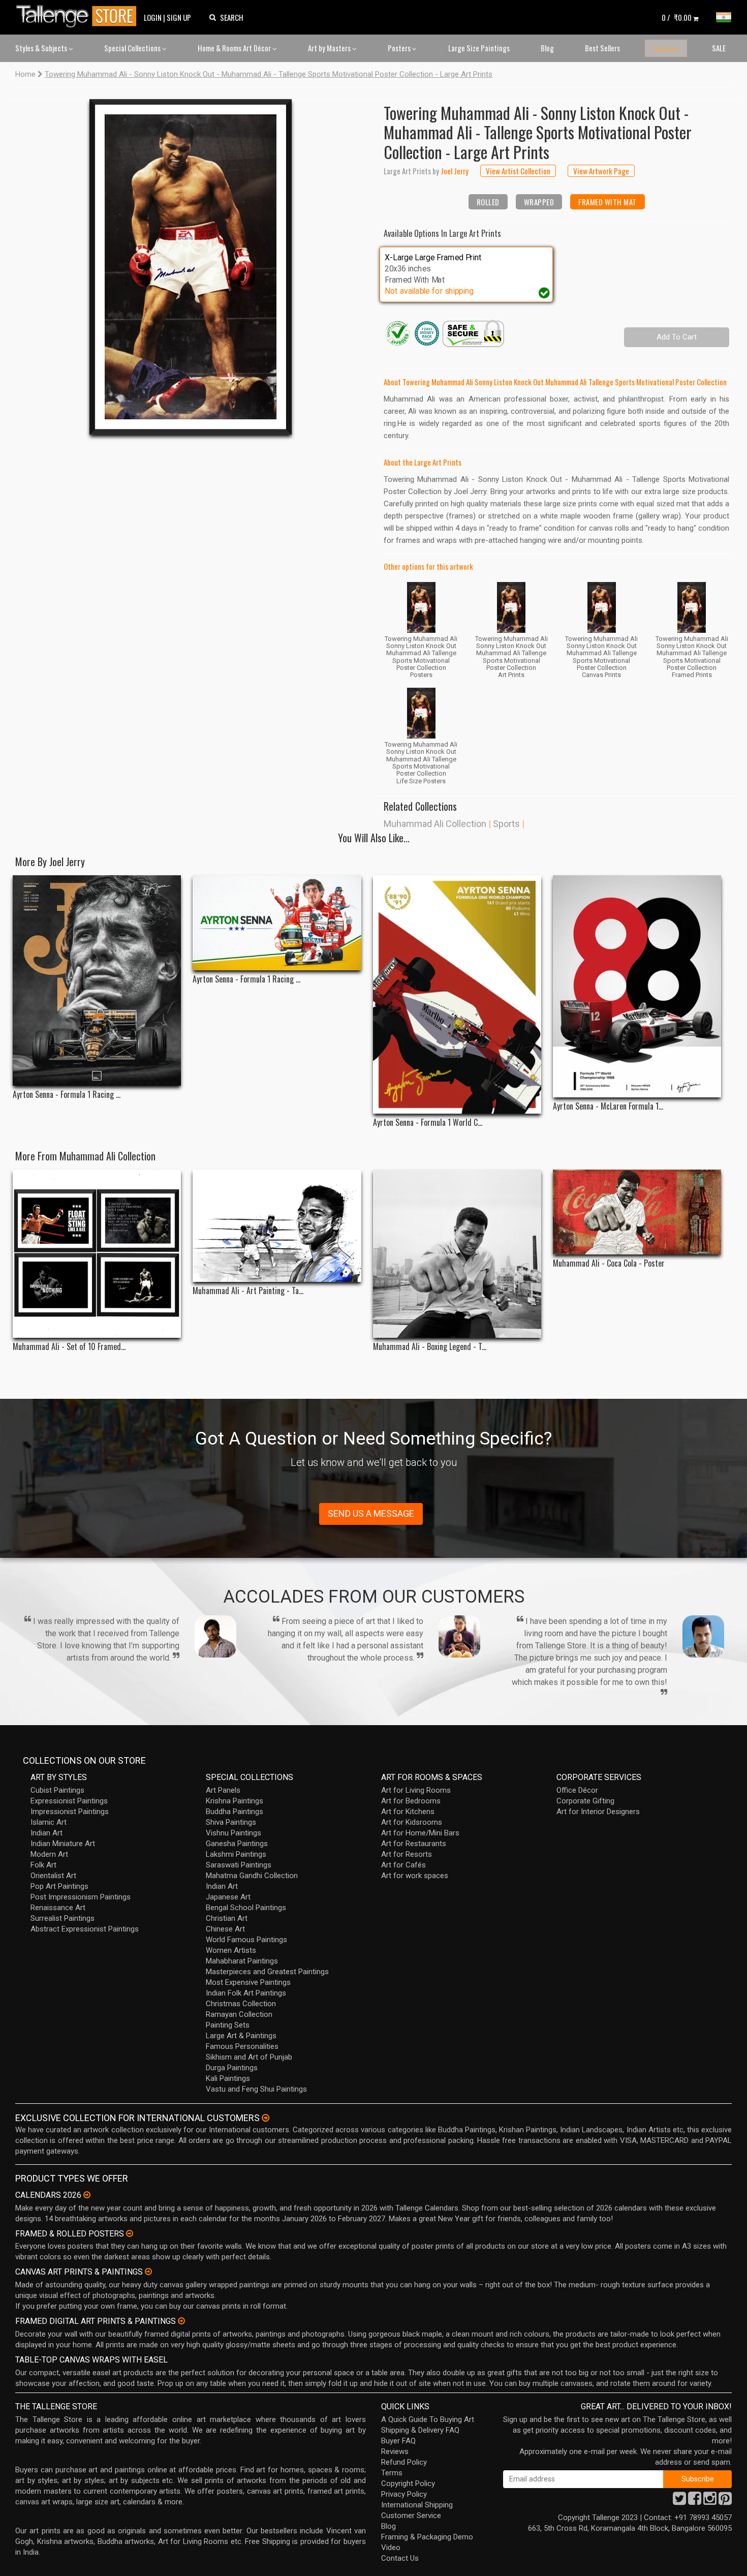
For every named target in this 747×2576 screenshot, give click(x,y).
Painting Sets (228, 2025)
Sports (506, 824)
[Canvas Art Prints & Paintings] (148, 2272)
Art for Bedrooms (411, 1801)
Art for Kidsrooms (412, 1822)
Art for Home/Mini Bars (420, 1833)
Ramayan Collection (239, 2014)
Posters (400, 48)
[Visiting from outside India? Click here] (266, 2118)
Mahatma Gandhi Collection (252, 1876)
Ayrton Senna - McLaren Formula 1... (608, 1106)
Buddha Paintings (235, 1812)
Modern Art (49, 1854)
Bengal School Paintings (246, 1908)
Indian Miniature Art (63, 1844)
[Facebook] (695, 2501)
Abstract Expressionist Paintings (85, 1929)
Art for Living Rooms (416, 1790)
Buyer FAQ (398, 2441)
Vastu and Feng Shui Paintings (256, 2089)
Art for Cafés (403, 1865)
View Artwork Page (601, 171)
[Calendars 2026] (87, 2195)
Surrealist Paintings (63, 1918)
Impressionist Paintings (70, 1812)
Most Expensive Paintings (248, 1982)
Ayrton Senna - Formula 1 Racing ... (67, 1095)
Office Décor (577, 1790)
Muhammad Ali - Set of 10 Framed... (69, 1347)
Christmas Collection (241, 2004)
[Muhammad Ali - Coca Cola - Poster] (637, 1212)
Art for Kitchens (408, 1812)
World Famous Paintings (246, 1940)
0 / (677, 17)
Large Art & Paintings (241, 2036)
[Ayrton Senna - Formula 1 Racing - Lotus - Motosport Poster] (97, 980)
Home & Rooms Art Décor (235, 48)
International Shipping (417, 2505)
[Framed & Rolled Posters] (130, 2233)
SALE (719, 48)
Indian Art (46, 1833)
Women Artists (231, 1950)
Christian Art (227, 1918)
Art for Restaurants (414, 1844)
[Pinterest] (725, 2501)
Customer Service (411, 2516)
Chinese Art (225, 1929)
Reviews (395, 2451)
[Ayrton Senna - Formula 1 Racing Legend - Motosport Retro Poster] (277, 923)
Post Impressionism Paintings (81, 1897)
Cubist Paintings (57, 1790)
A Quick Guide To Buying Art (428, 2419)
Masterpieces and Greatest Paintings (267, 1972)
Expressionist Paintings (69, 1801)
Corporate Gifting (585, 1801)
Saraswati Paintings (239, 1865)
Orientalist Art (53, 1876)
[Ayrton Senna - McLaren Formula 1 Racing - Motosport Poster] (637, 986)
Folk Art (43, 1865)
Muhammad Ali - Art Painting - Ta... (248, 1291)
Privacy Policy (404, 2494)
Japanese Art (228, 1897)
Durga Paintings (232, 2068)
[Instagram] (710, 2501)
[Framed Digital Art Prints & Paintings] (181, 2321)
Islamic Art (49, 1822)
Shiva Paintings (231, 1822)
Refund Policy (404, 2462)
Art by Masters (330, 48)
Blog (547, 48)
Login (153, 17)
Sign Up (179, 17)
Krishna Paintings (235, 1801)
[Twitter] (679, 2501)
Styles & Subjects (42, 48)
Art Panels (223, 1790)
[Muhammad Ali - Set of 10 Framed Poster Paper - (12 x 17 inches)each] (97, 1254)
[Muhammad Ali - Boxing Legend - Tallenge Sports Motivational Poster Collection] (457, 1254)
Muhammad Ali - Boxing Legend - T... (430, 1347)
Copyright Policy (408, 2483)
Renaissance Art (58, 1908)
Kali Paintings (228, 2078)
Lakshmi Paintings (236, 1854)
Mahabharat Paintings (242, 1961)
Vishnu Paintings (234, 1833)
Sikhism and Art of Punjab (249, 2057)
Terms (392, 2473)
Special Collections (133, 48)
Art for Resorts (407, 1854)
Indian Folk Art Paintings (246, 1993)
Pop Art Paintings (59, 1886)
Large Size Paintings (479, 48)
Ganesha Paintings (237, 1844)
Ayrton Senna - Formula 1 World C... (428, 1123)
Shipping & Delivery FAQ (420, 2430)
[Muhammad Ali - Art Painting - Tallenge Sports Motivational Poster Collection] (277, 1226)
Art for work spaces (415, 1876)
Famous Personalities (242, 2046)
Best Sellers (602, 48)
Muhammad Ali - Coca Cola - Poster (609, 1263)
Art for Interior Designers (598, 1812)
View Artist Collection (518, 171)
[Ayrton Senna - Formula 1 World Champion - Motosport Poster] (457, 994)
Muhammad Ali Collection (435, 824)
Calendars (666, 48)
